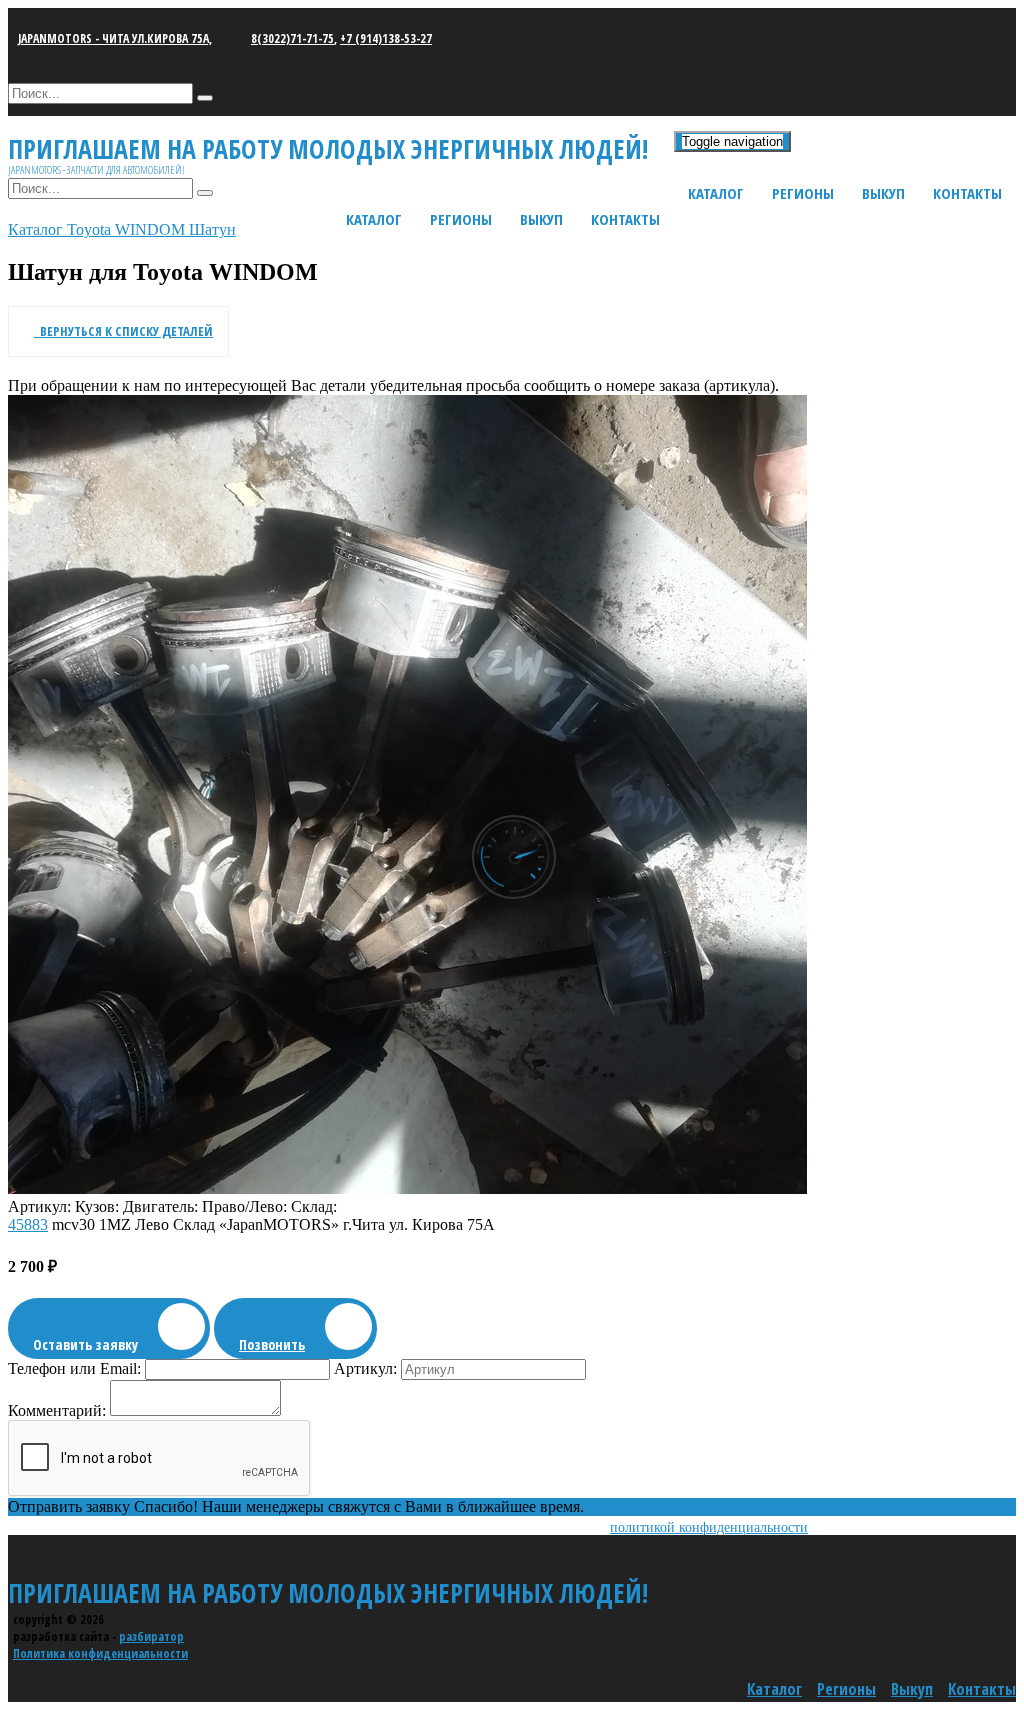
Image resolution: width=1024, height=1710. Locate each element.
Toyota (91, 229)
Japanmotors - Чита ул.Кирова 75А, (115, 38)
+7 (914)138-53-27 (386, 38)
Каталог (716, 193)
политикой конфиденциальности (709, 1527)
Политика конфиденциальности (100, 1653)
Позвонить (272, 1344)
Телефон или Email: (74, 1368)
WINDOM (152, 229)
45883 (28, 1224)
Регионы (803, 193)
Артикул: (365, 1368)
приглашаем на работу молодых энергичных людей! (328, 1593)
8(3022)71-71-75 (292, 38)
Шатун (212, 229)
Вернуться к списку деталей (123, 331)
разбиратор (151, 1636)
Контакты (967, 193)
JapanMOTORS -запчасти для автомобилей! (96, 169)
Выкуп (883, 193)
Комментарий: (57, 1410)
